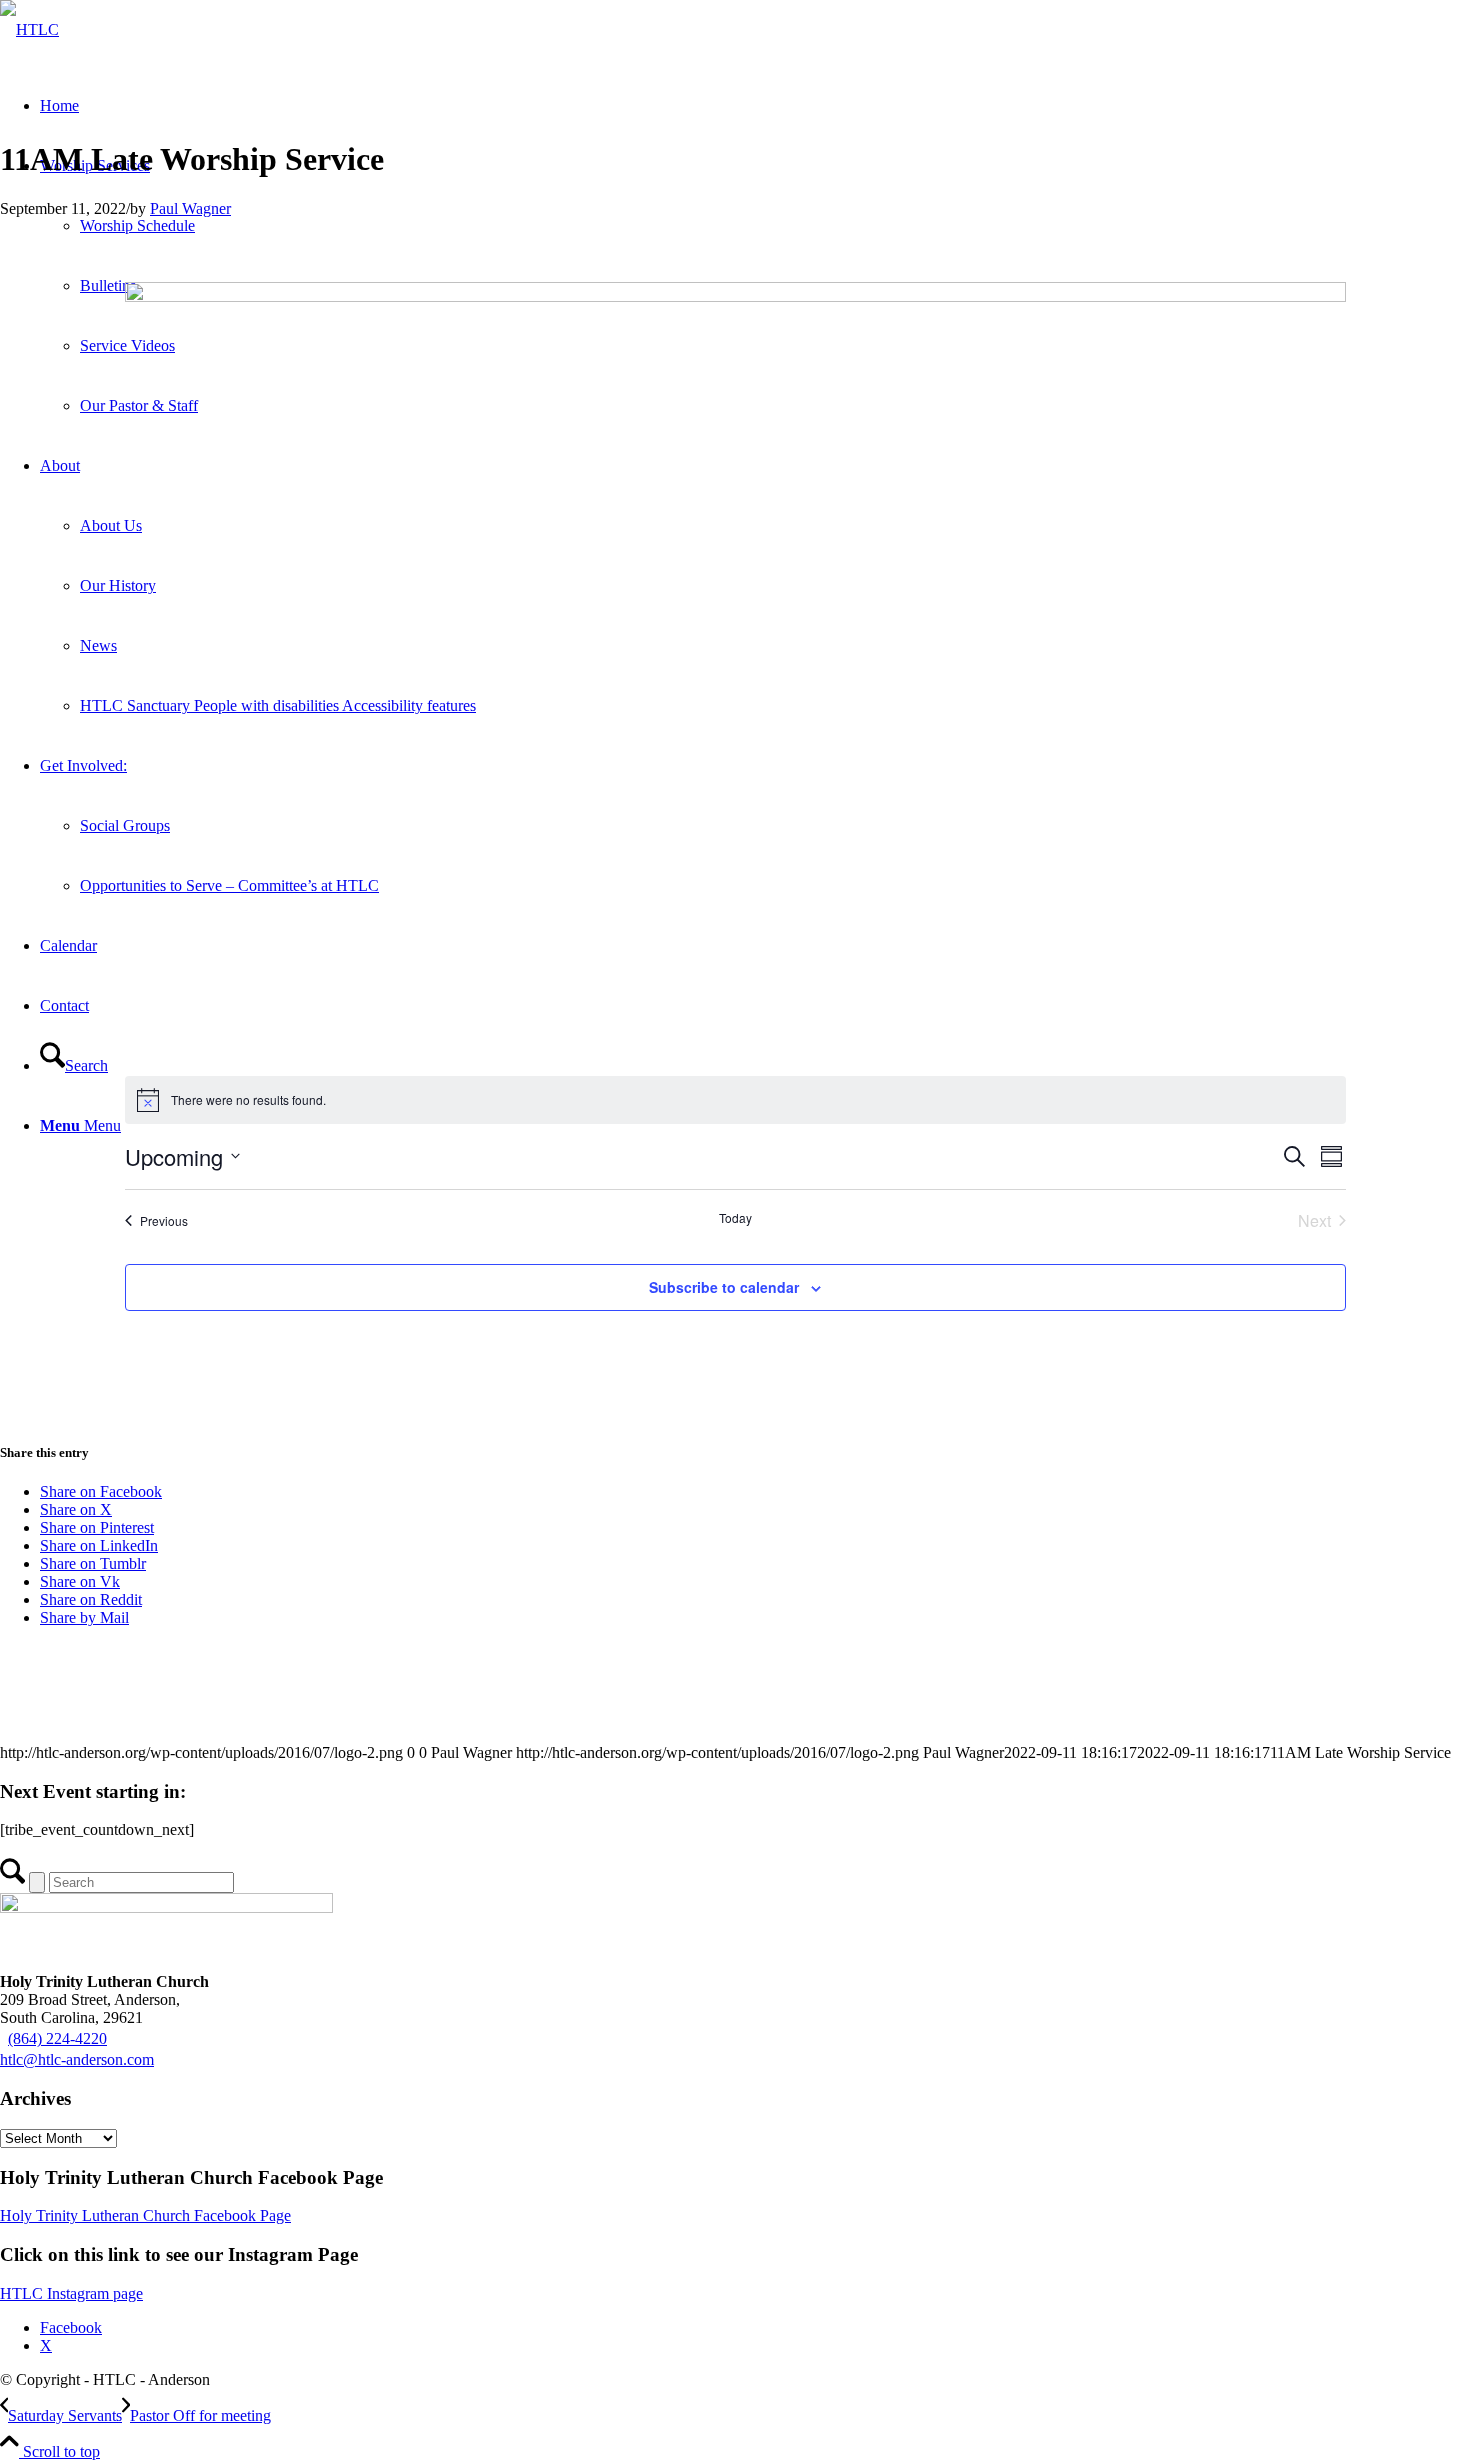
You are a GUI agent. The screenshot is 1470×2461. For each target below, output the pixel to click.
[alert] (735, 1100)
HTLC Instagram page (71, 2293)
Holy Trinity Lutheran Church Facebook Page (145, 2215)
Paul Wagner (190, 208)
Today (735, 1218)
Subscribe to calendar (724, 1287)
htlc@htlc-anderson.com (77, 2059)
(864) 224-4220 (57, 2038)
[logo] (29, 29)
